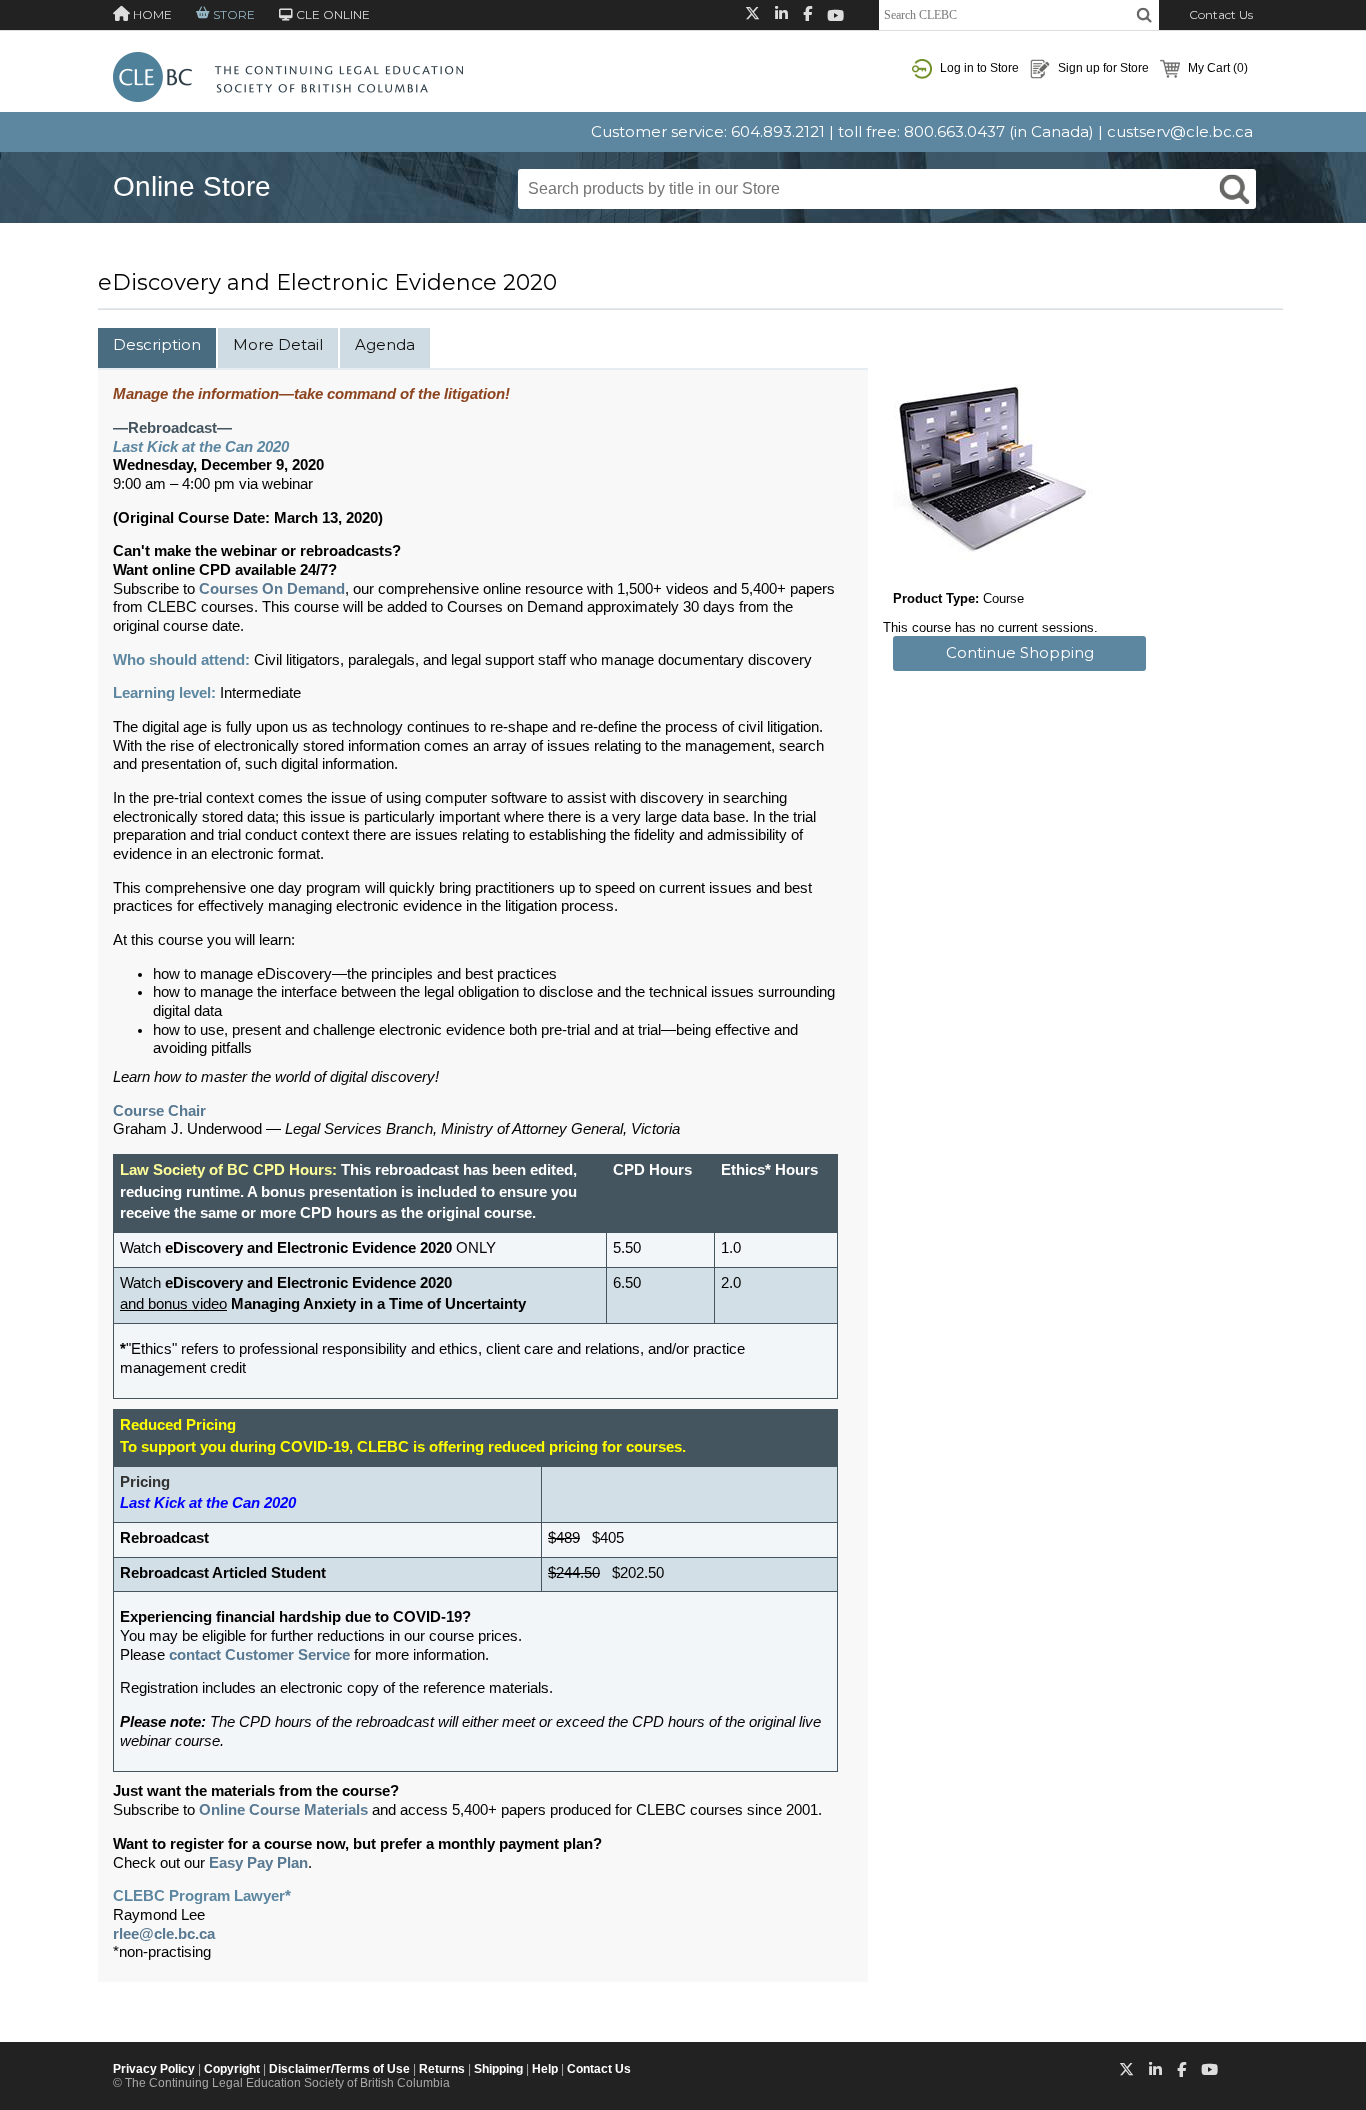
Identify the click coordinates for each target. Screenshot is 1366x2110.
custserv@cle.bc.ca (1180, 131)
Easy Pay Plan (258, 1863)
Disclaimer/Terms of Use (339, 2069)
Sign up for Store (1102, 68)
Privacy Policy (154, 2069)
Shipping (498, 2069)
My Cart (1216, 68)
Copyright (232, 2069)
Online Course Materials (283, 1810)
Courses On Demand (272, 589)
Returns (442, 2069)
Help (545, 2069)
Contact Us (1221, 14)
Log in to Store (978, 68)
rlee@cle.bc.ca (164, 1934)
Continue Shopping (1020, 652)
